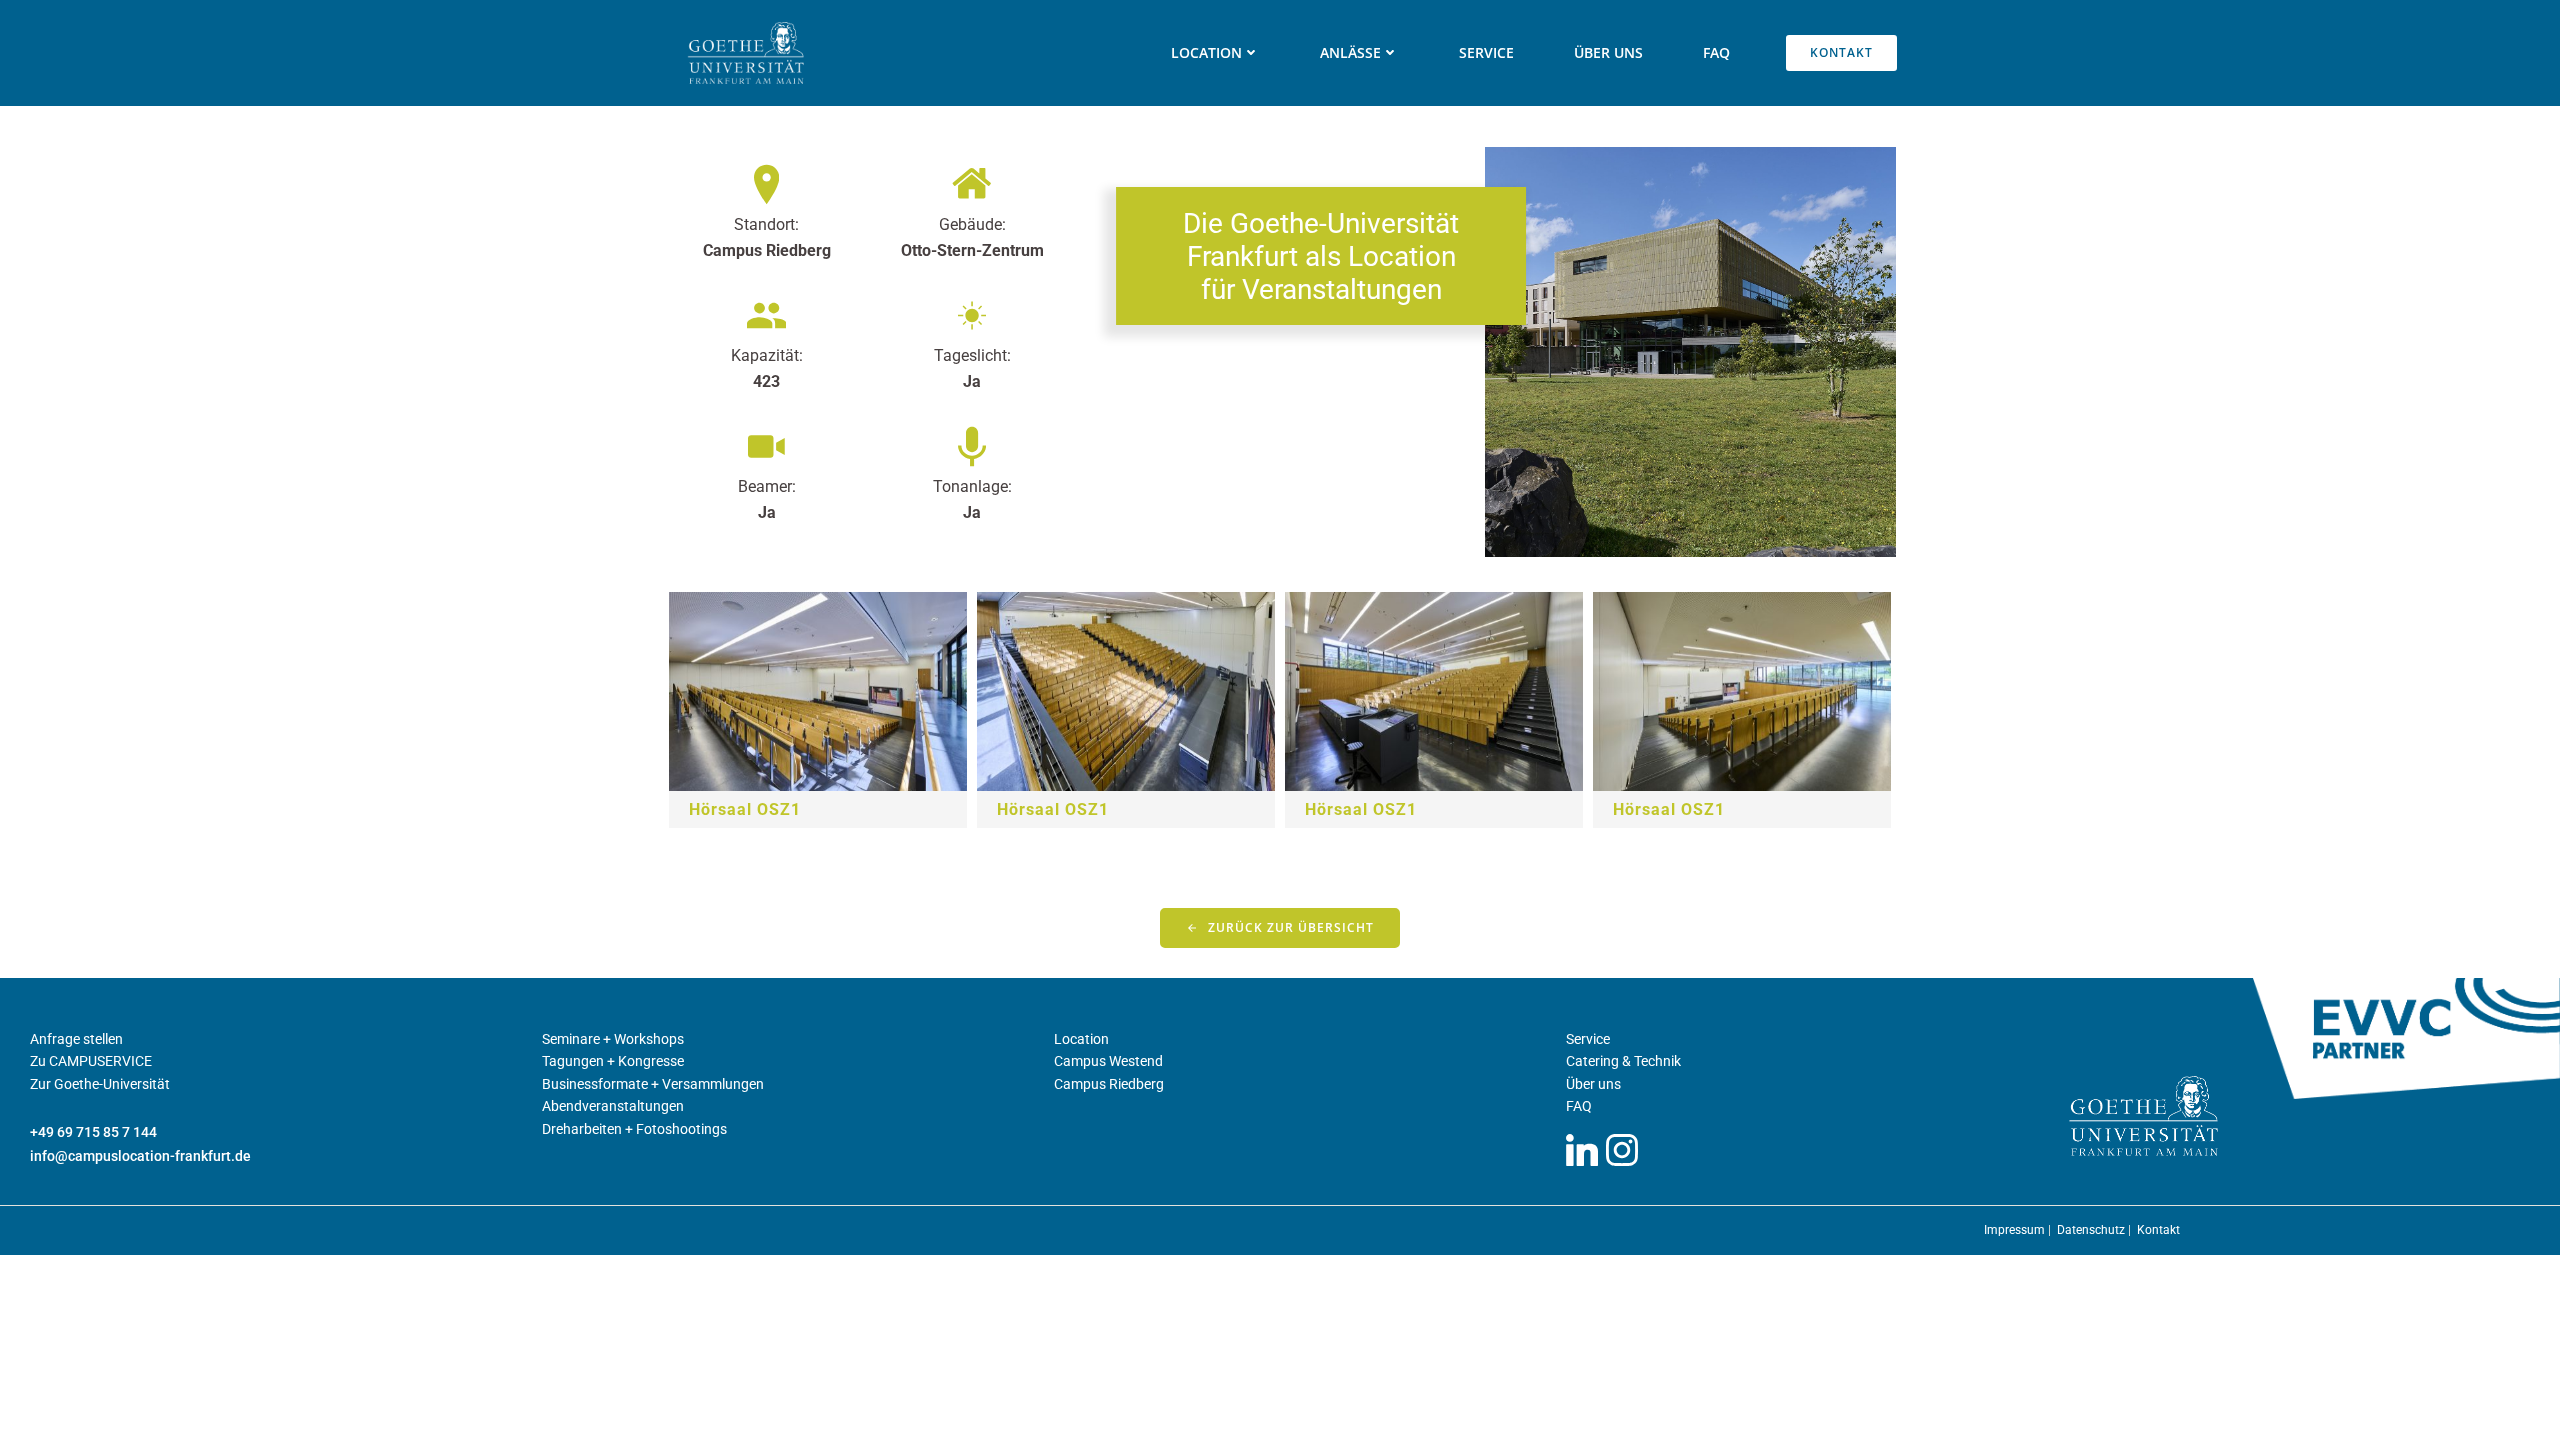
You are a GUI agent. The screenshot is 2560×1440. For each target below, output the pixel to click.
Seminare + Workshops (613, 1039)
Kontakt (2158, 1230)
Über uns (1608, 52)
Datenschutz (2092, 1230)
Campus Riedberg (1109, 1084)
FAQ (1716, 52)
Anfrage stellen (76, 1039)
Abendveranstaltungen (613, 1106)
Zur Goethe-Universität (100, 1084)
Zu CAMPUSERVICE (91, 1061)
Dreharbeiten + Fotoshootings (634, 1129)
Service (1486, 52)
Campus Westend (1108, 1061)
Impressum (2016, 1230)
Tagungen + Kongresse (613, 1061)
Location (1081, 1039)
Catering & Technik (1623, 1061)
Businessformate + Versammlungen (653, 1084)
